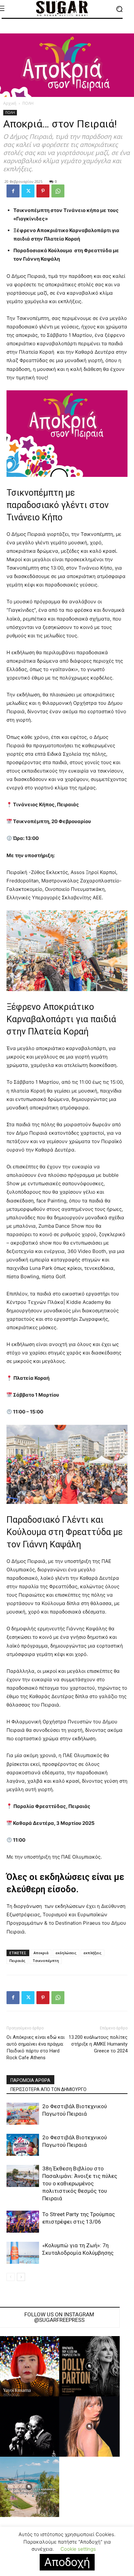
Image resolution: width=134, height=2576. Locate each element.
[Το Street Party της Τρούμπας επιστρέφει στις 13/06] (23, 2222)
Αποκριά (41, 1953)
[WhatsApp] (58, 191)
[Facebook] (13, 191)
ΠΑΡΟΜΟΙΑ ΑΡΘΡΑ (30, 2080)
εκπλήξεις (93, 1953)
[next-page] (21, 2277)
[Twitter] (28, 191)
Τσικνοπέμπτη (46, 1961)
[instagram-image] (89, 2366)
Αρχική (10, 103)
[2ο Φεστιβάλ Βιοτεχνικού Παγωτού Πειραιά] (23, 2114)
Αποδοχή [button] (67, 2562)
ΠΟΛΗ (28, 103)
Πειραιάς (17, 1961)
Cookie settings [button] (78, 2549)
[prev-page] (11, 2277)
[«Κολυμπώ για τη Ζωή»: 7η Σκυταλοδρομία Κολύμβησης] (23, 2253)
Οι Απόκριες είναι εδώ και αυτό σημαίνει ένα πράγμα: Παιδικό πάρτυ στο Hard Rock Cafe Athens (36, 2047)
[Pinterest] (43, 191)
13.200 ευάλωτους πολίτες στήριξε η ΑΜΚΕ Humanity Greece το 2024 (98, 2044)
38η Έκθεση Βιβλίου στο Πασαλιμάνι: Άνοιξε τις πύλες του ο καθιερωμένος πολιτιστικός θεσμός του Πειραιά (80, 2183)
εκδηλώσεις (66, 1953)
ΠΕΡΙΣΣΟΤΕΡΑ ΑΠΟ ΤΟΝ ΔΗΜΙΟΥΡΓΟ (48, 2089)
